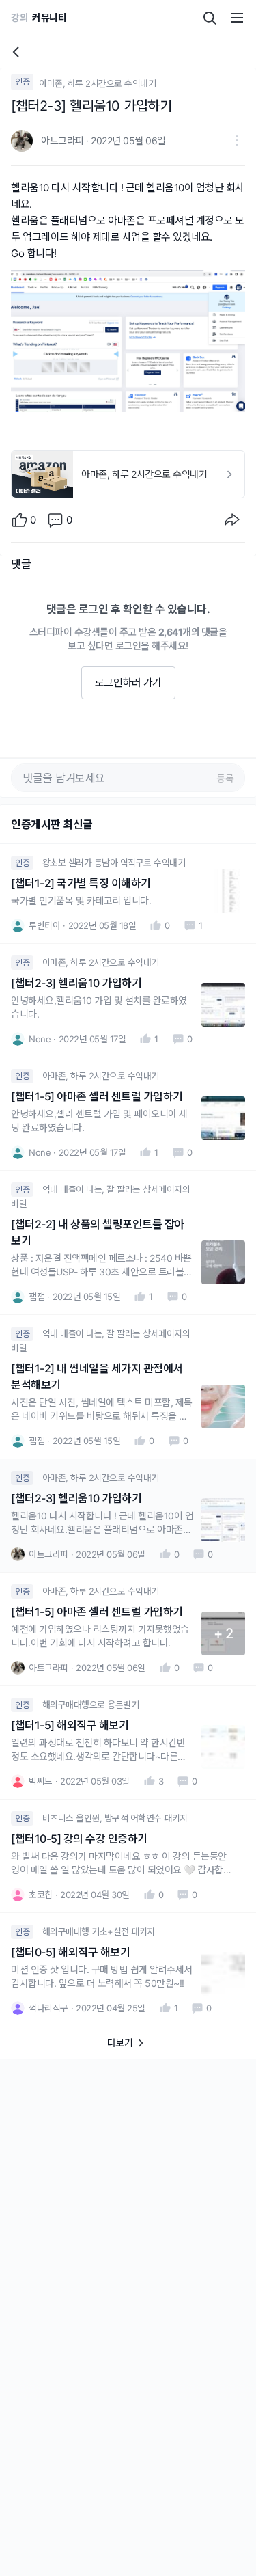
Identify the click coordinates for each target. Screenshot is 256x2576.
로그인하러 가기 (128, 682)
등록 (225, 778)
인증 (22, 82)
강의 (19, 17)
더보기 (120, 2043)
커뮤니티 (49, 17)
